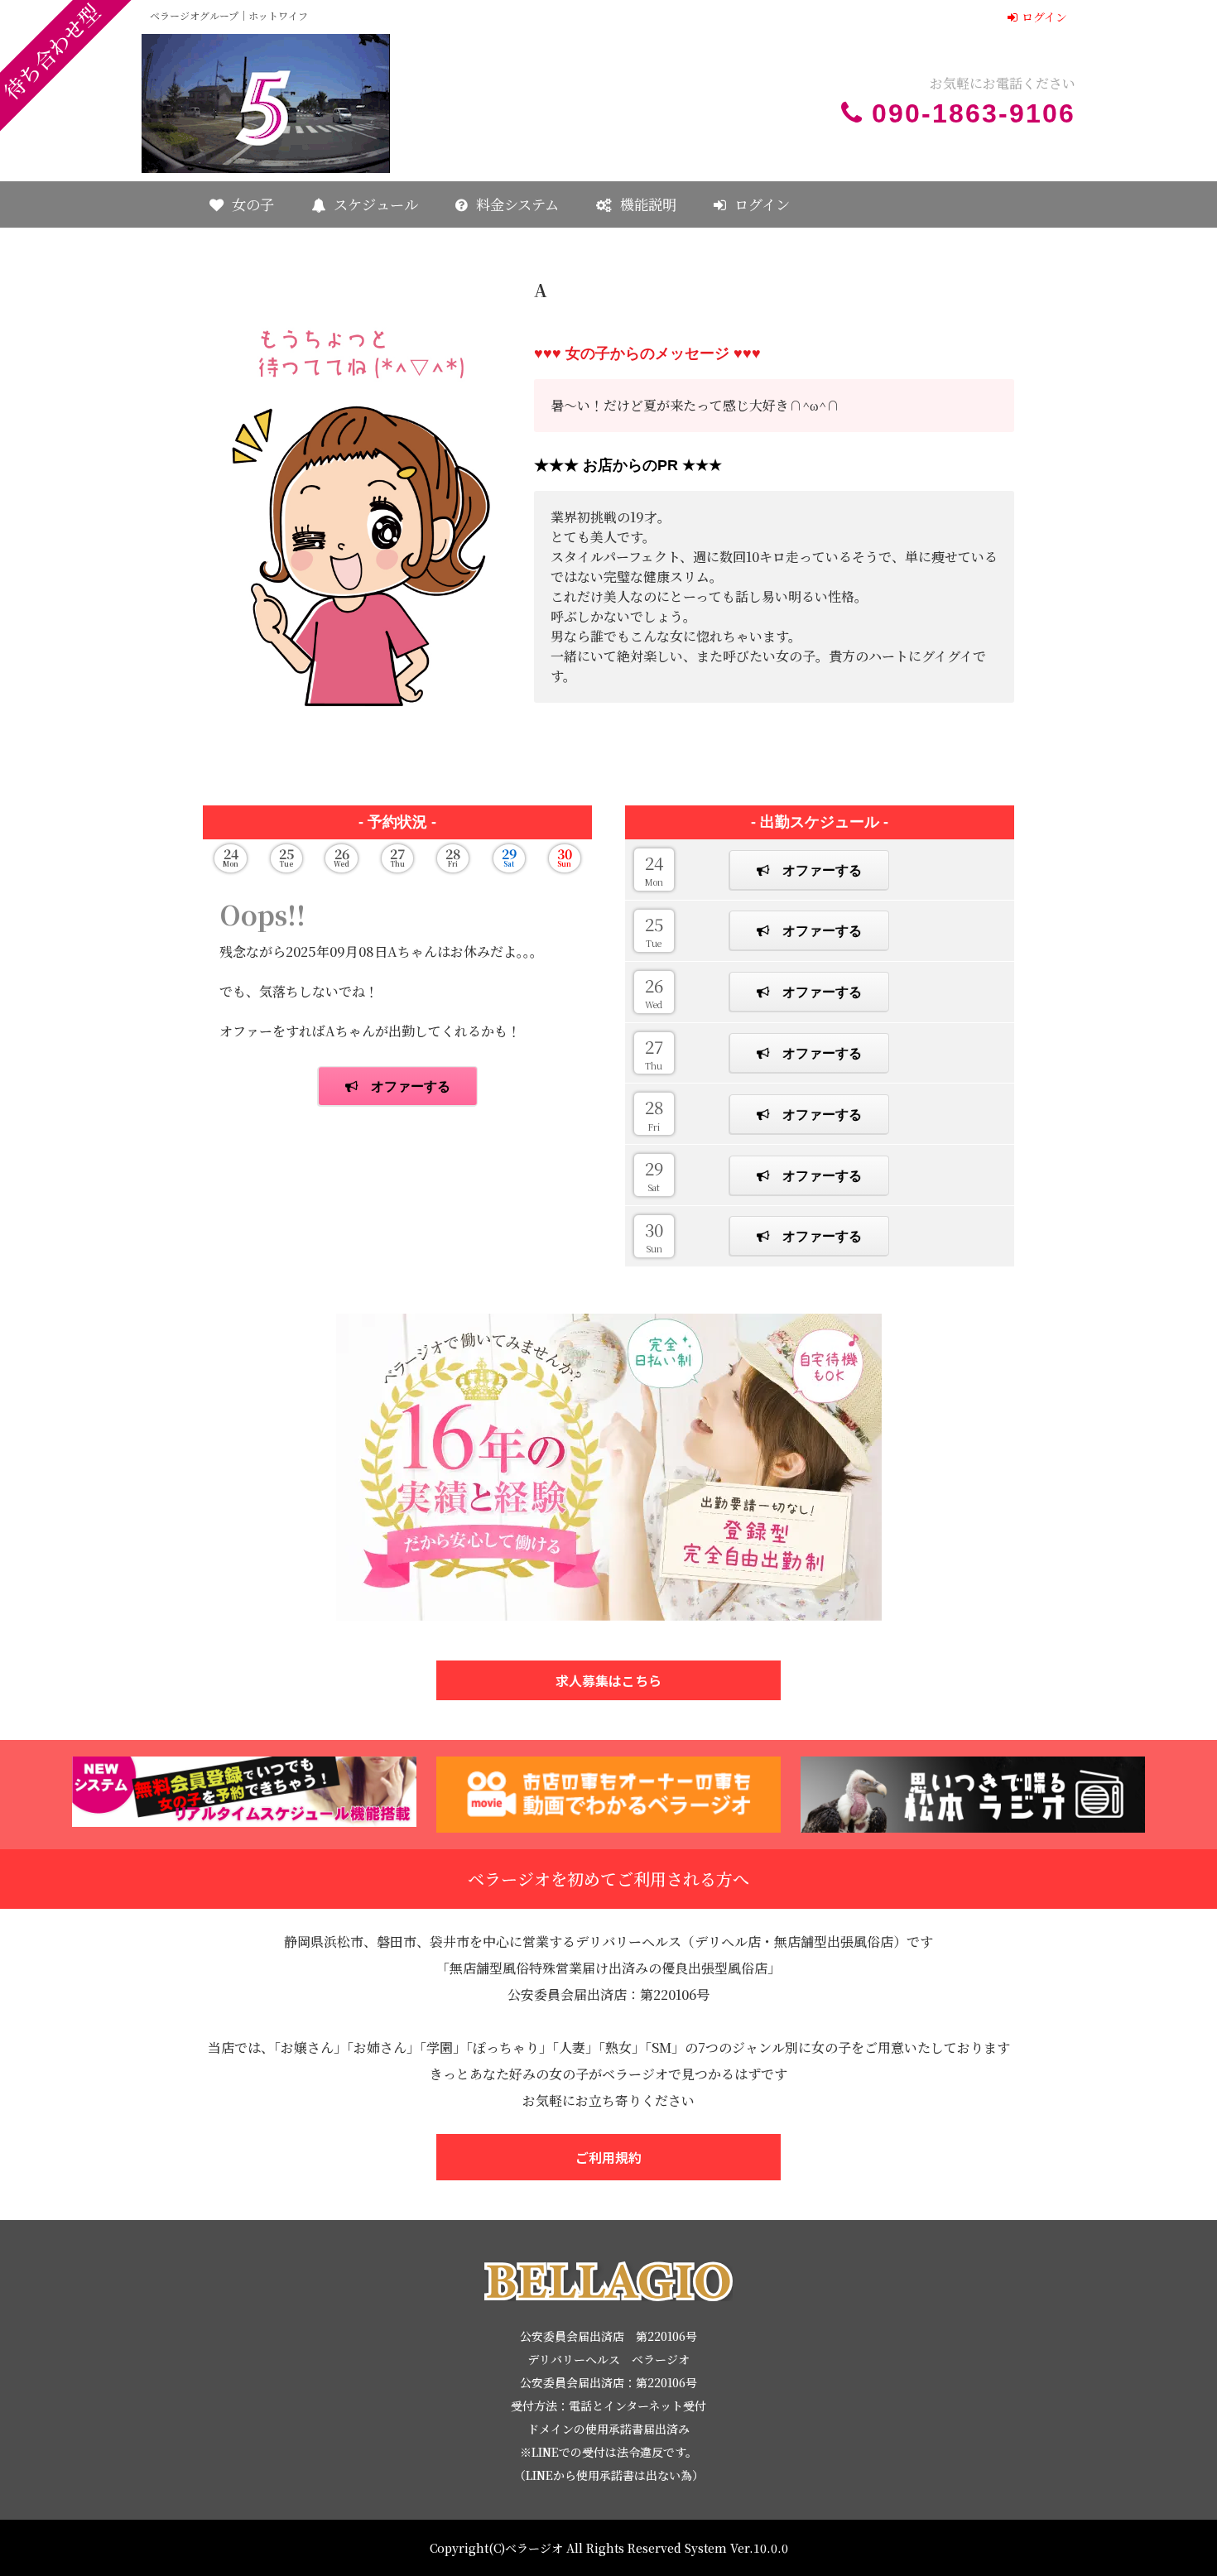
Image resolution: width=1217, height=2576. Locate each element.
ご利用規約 (608, 2157)
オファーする (822, 870)
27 (654, 1053)
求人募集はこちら (608, 1680)
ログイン (1044, 17)
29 (654, 1175)
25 (654, 930)
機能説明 (648, 204)
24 (654, 869)
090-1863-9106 (974, 113)
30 (654, 1236)
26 (654, 992)
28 (654, 1113)
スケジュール (376, 204)
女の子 (253, 204)
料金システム (517, 204)
